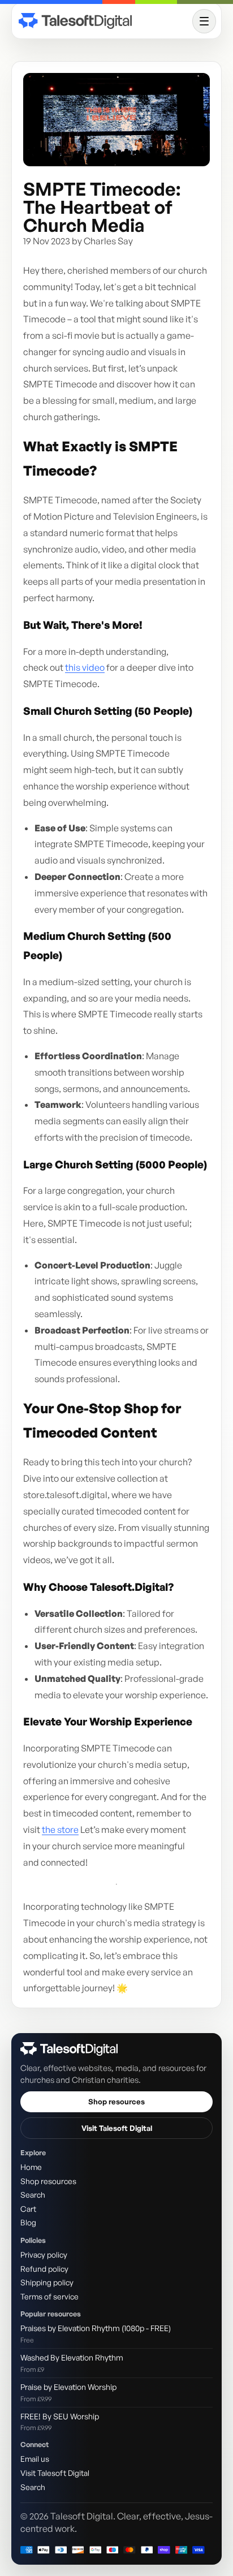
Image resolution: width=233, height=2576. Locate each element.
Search (33, 2195)
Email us (35, 2459)
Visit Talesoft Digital (117, 2128)
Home (31, 2167)
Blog (28, 2222)
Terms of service (49, 2296)
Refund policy (44, 2269)
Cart (28, 2209)
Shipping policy (47, 2282)
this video (85, 667)
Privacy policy (44, 2254)
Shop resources (116, 2102)
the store (60, 1829)
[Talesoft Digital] (103, 21)
